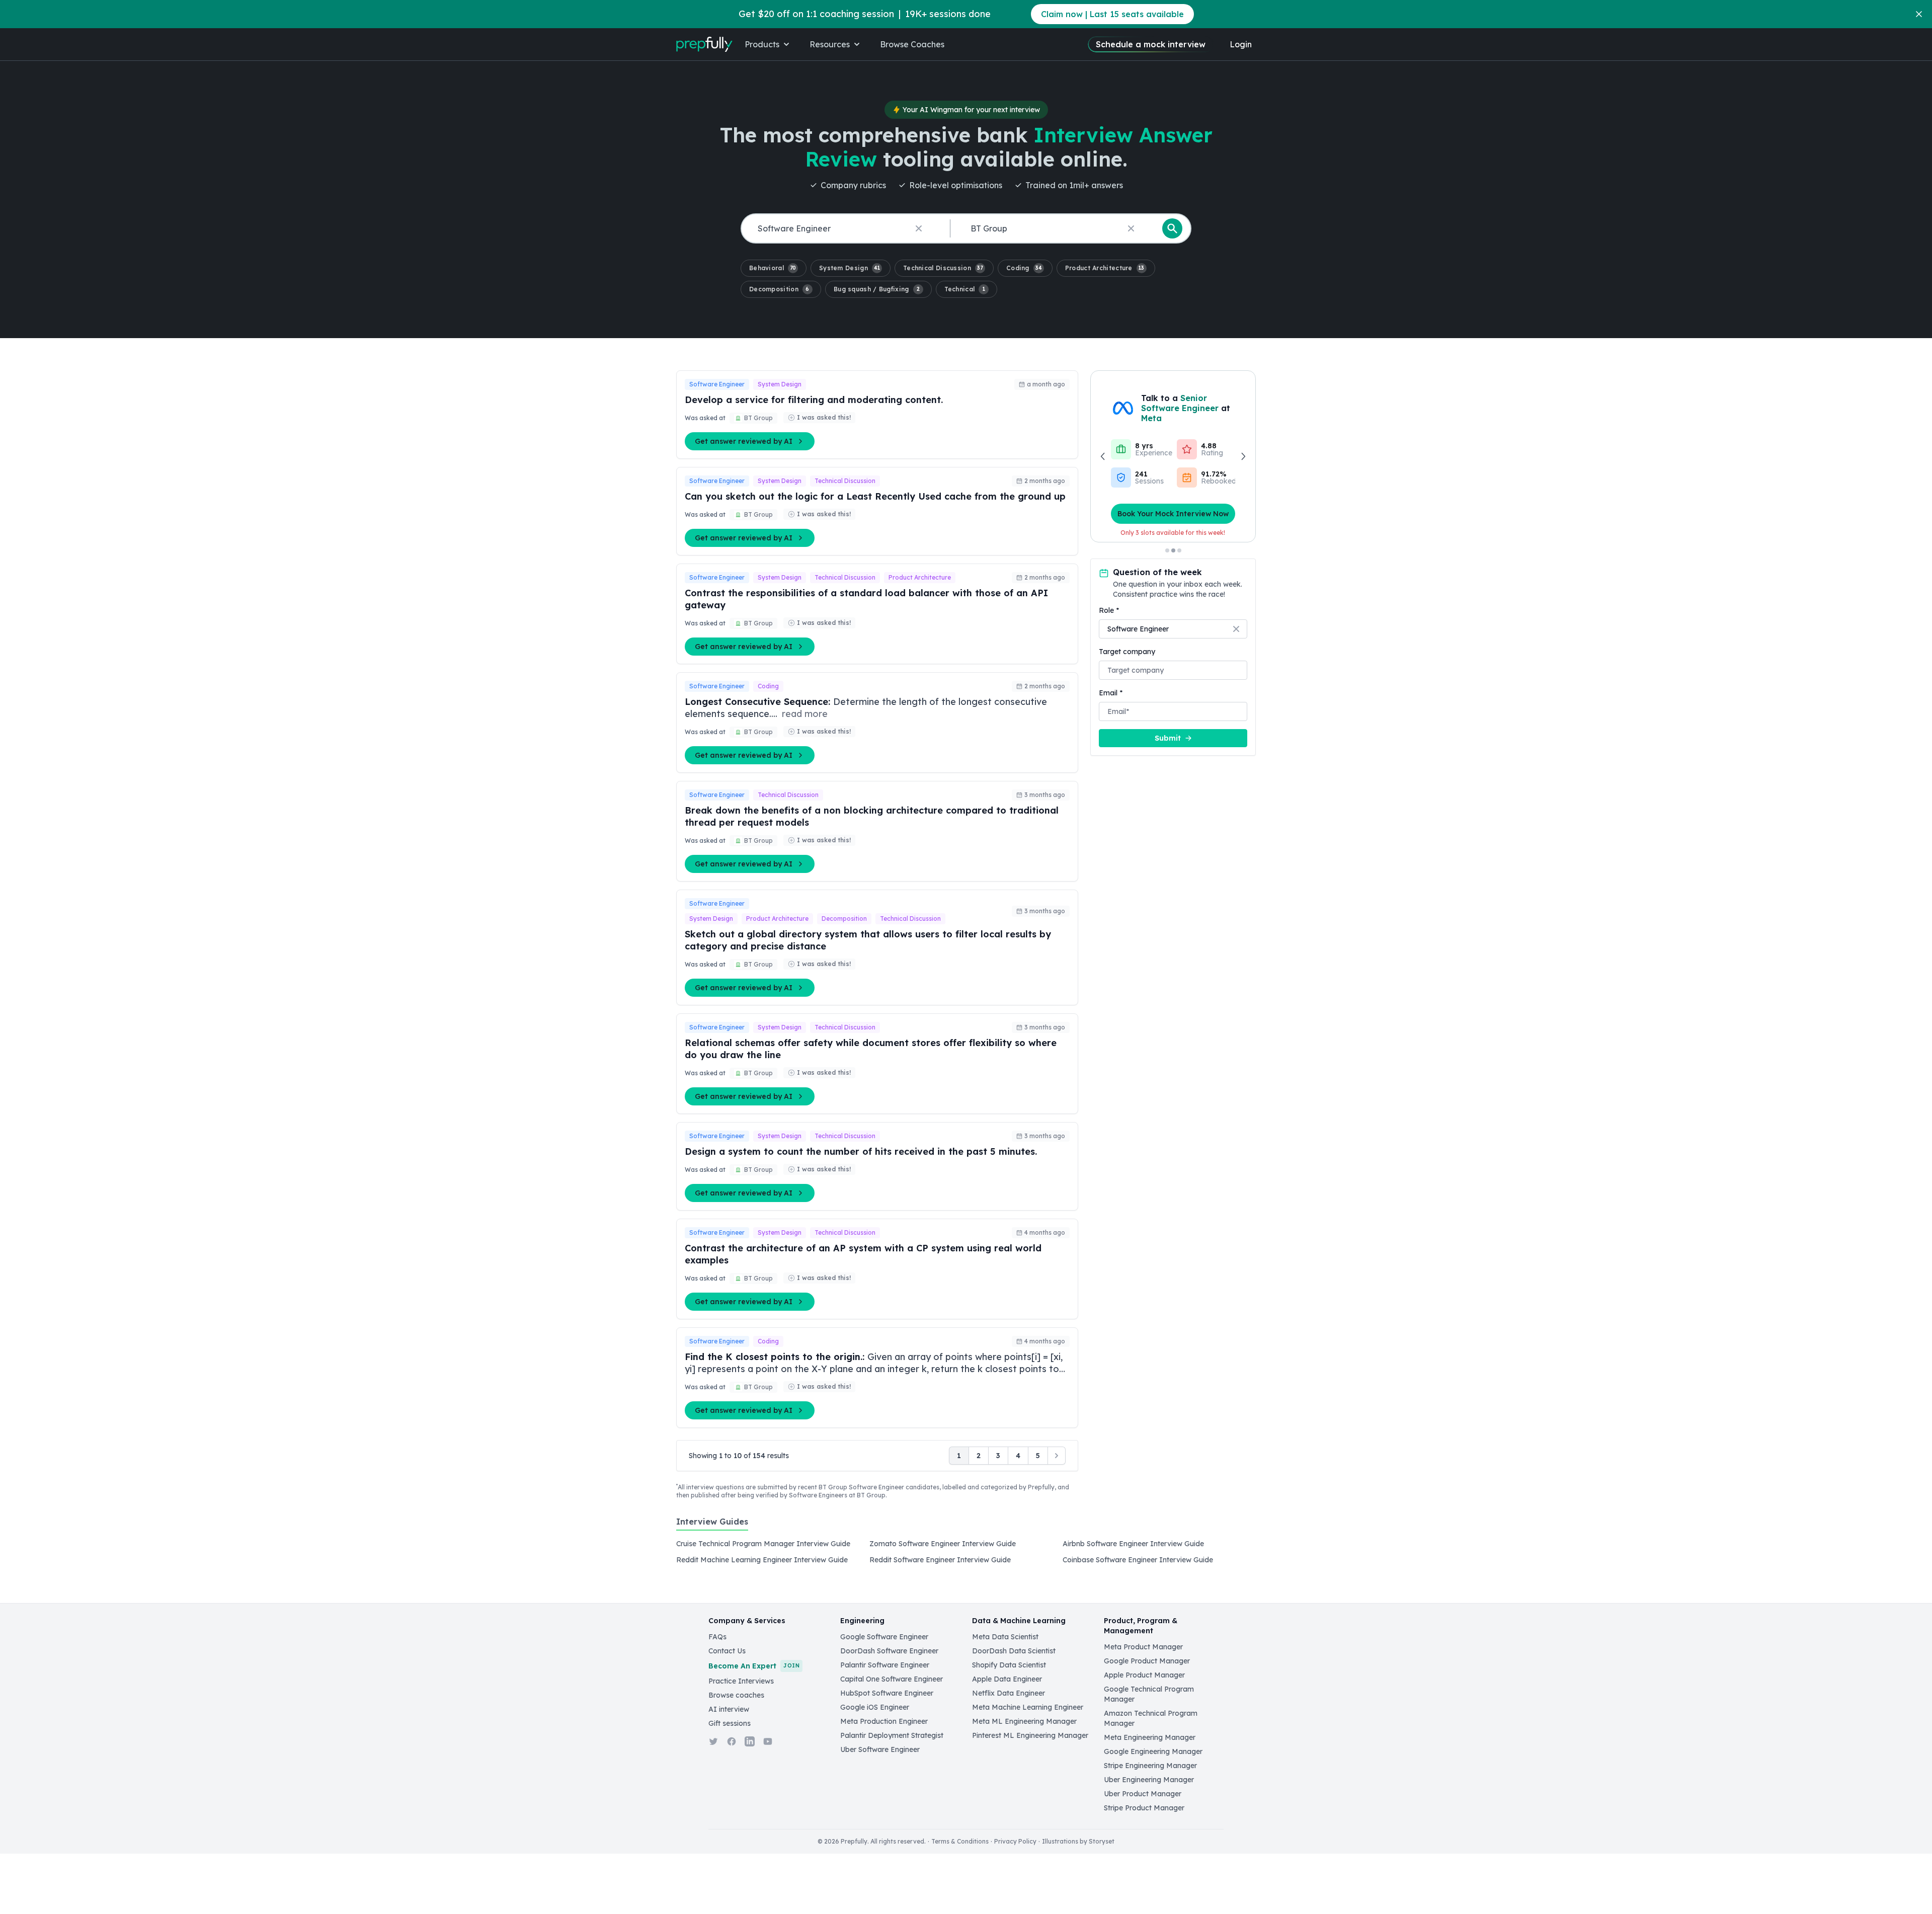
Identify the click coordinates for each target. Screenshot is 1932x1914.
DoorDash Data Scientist (1014, 1651)
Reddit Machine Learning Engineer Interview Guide (762, 1560)
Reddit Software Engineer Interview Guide (940, 1560)
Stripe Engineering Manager (1150, 1766)
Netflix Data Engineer (1009, 1693)
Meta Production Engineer (884, 1721)
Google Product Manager (1147, 1661)
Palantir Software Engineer (885, 1665)
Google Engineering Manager (1153, 1751)
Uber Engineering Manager (1149, 1780)
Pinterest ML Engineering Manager (1030, 1735)
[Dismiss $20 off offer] (1919, 14)
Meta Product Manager (1143, 1647)
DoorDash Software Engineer (889, 1651)
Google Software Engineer (884, 1637)
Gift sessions (730, 1723)
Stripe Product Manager (1144, 1808)
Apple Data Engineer (1007, 1679)
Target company (1127, 652)
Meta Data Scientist (1005, 1637)
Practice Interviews (741, 1681)
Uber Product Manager (1143, 1794)
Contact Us (727, 1651)
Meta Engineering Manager (1150, 1737)
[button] (774, 268)
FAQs (717, 1637)
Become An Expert (754, 1666)
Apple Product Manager (1144, 1675)
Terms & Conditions (960, 1841)
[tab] (712, 1527)
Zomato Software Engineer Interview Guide (943, 1544)
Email (1111, 693)
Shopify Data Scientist (1009, 1665)
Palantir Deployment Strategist (892, 1735)
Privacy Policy (1015, 1841)
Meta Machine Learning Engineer (1028, 1707)
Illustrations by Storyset (1078, 1841)
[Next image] (1243, 456)
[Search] (1172, 228)
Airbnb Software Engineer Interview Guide (1133, 1544)
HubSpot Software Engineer (887, 1693)
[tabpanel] (966, 1555)
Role (1109, 610)
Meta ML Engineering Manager (1024, 1721)
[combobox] (844, 229)
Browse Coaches (912, 44)
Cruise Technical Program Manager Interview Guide (763, 1544)
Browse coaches (736, 1695)
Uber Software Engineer (880, 1749)
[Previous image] (1103, 456)
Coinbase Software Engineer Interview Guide (1138, 1560)
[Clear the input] (919, 228)
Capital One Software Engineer (892, 1679)
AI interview (729, 1709)
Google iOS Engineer (875, 1707)
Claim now (1112, 14)
